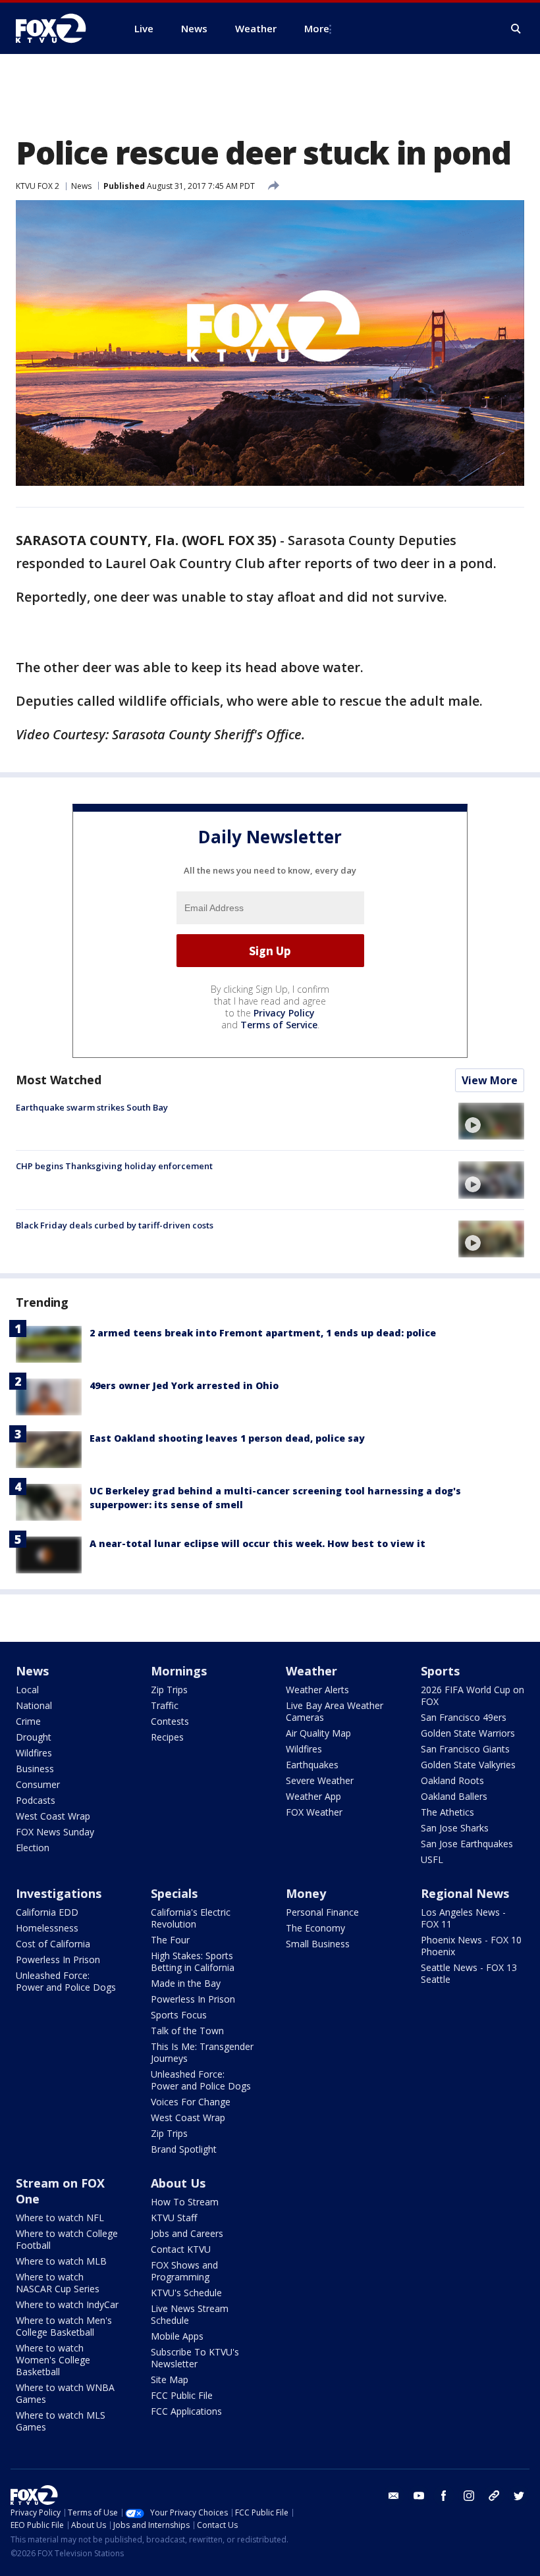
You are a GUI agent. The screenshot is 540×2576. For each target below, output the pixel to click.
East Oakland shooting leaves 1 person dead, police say (227, 1438)
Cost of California (53, 1944)
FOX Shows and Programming (184, 2271)
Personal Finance (322, 1912)
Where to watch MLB (61, 2261)
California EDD (47, 1912)
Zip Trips (169, 1690)
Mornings (179, 1671)
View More (490, 1080)
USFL (432, 1859)
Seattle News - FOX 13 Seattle (469, 1973)
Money (306, 1893)
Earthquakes (312, 1765)
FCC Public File (182, 2395)
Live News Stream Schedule (190, 2314)
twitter (519, 2496)
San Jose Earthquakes (467, 1844)
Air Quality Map (318, 1733)
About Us (178, 2183)
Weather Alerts (317, 1690)
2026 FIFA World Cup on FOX (472, 1695)
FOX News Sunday (55, 1832)
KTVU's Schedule (186, 2293)
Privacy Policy (284, 1013)
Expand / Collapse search (516, 29)
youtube (419, 2496)
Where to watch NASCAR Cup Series (58, 2283)
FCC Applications (186, 2411)
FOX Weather (314, 1812)
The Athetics (447, 1812)
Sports (440, 1671)
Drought (34, 1737)
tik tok (494, 2496)
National (34, 1705)
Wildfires (34, 1753)
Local (27, 1690)
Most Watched (59, 1080)
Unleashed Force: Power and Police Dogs (66, 1981)
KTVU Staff (174, 2218)
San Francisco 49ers (464, 1717)
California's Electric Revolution (191, 1918)
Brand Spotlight (184, 2149)
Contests (170, 1721)
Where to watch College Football (67, 2239)
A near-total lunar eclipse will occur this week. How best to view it (257, 1543)
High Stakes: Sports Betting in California (193, 1961)
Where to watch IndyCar (67, 2304)
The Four (170, 1940)
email (394, 2496)
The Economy (315, 1928)
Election (33, 1848)
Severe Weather (320, 1780)
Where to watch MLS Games (61, 2421)
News (81, 186)
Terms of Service (279, 1025)
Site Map (170, 2379)
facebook (444, 2496)
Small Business (318, 1944)
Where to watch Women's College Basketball (53, 2360)
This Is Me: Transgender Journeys (202, 2052)
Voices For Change (191, 2102)
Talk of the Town (187, 2031)
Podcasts (36, 1800)
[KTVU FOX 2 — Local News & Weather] (59, 28)
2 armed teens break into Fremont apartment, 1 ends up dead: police (263, 1333)
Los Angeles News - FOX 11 (463, 1918)
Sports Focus (179, 2015)
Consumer (38, 1784)
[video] (491, 1121)
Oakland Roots (452, 1780)
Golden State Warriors (468, 1733)
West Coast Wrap (53, 1816)
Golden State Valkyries (468, 1765)
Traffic (165, 1705)
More (317, 28)
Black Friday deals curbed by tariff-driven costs (115, 1225)
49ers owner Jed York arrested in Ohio (184, 1385)
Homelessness (47, 1928)
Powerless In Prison (58, 1959)
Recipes (167, 1737)
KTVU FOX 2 (38, 186)
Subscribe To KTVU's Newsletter (195, 2358)
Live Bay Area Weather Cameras (335, 1711)
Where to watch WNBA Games (65, 2393)
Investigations (59, 1893)
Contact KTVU (181, 2249)
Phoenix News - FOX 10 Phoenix (471, 1946)
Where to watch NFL (60, 2218)
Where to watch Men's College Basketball (64, 2326)
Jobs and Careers (187, 2233)
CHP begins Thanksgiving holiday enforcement (114, 1166)
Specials (174, 1893)
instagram (469, 2496)
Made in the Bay (186, 1983)
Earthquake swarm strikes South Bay (92, 1107)
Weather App (313, 1796)
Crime (28, 1721)
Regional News (465, 1893)
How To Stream (185, 2202)
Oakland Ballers (454, 1796)
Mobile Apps (177, 2336)
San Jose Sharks (455, 1828)
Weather (311, 1671)
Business (35, 1769)
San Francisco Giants (465, 1749)
